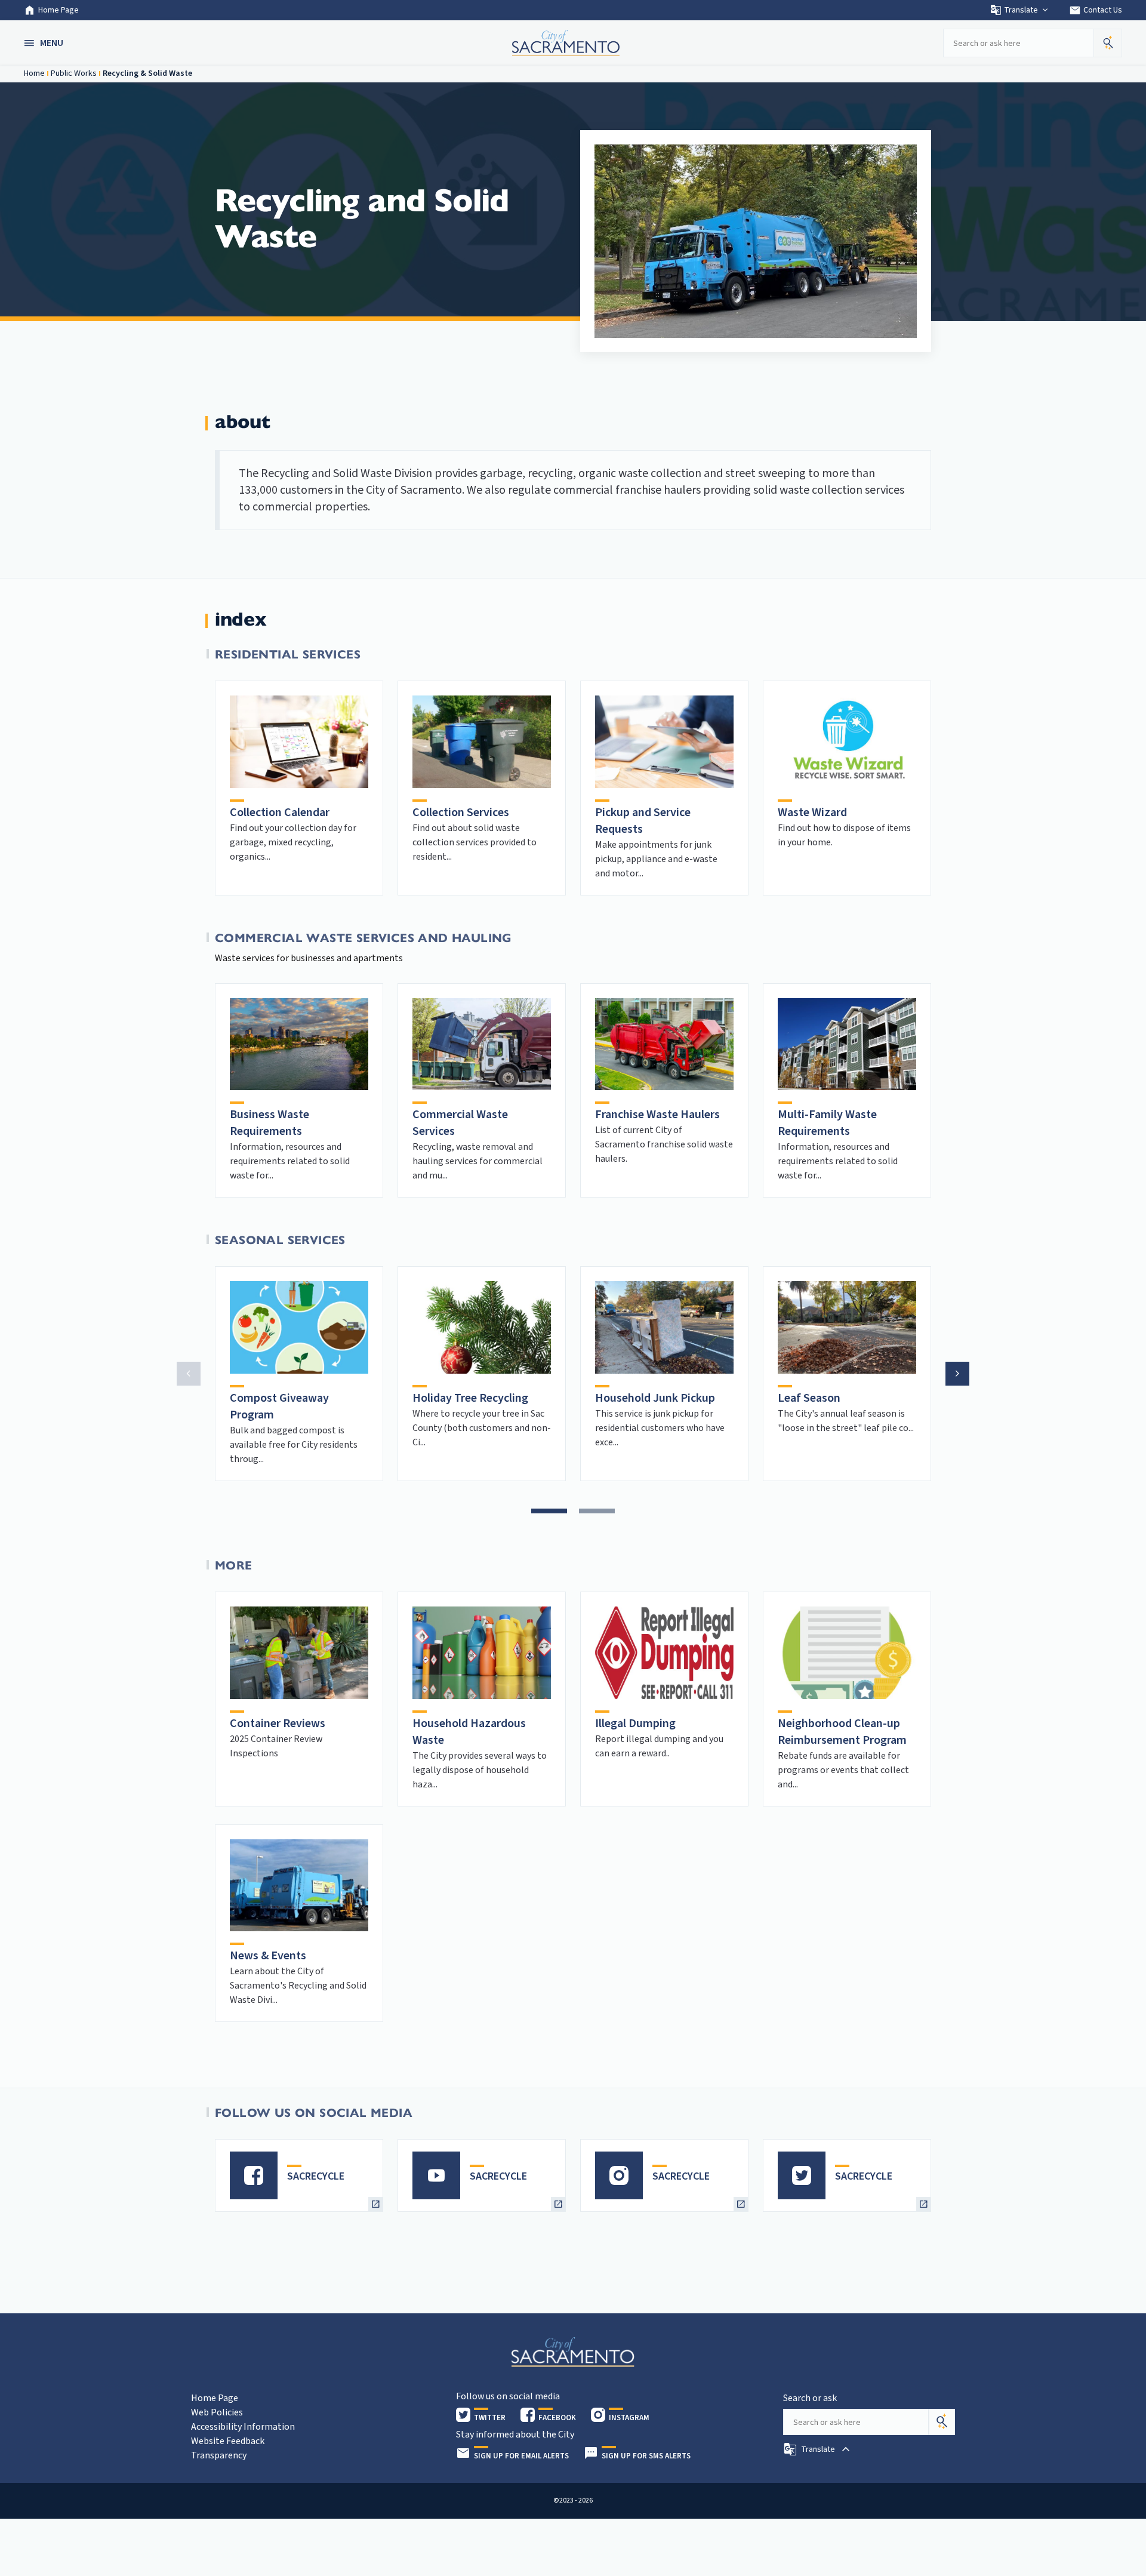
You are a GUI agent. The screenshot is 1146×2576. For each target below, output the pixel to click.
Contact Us (1096, 10)
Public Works (74, 73)
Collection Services (461, 812)
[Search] (942, 2422)
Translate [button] (1021, 10)
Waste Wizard (812, 812)
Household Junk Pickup (655, 1398)
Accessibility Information (243, 2427)
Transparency (219, 2455)
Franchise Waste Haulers (657, 1115)
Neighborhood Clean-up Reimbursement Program (842, 1732)
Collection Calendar (280, 812)
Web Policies (217, 2412)
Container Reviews (278, 1724)
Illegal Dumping (635, 1724)
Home (34, 73)
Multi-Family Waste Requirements (827, 1123)
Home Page (58, 10)
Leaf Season (809, 1398)
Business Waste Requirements (269, 1123)
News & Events (268, 1956)
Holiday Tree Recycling (470, 1398)
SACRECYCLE (316, 2176)
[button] (45, 43)
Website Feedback (228, 2441)
